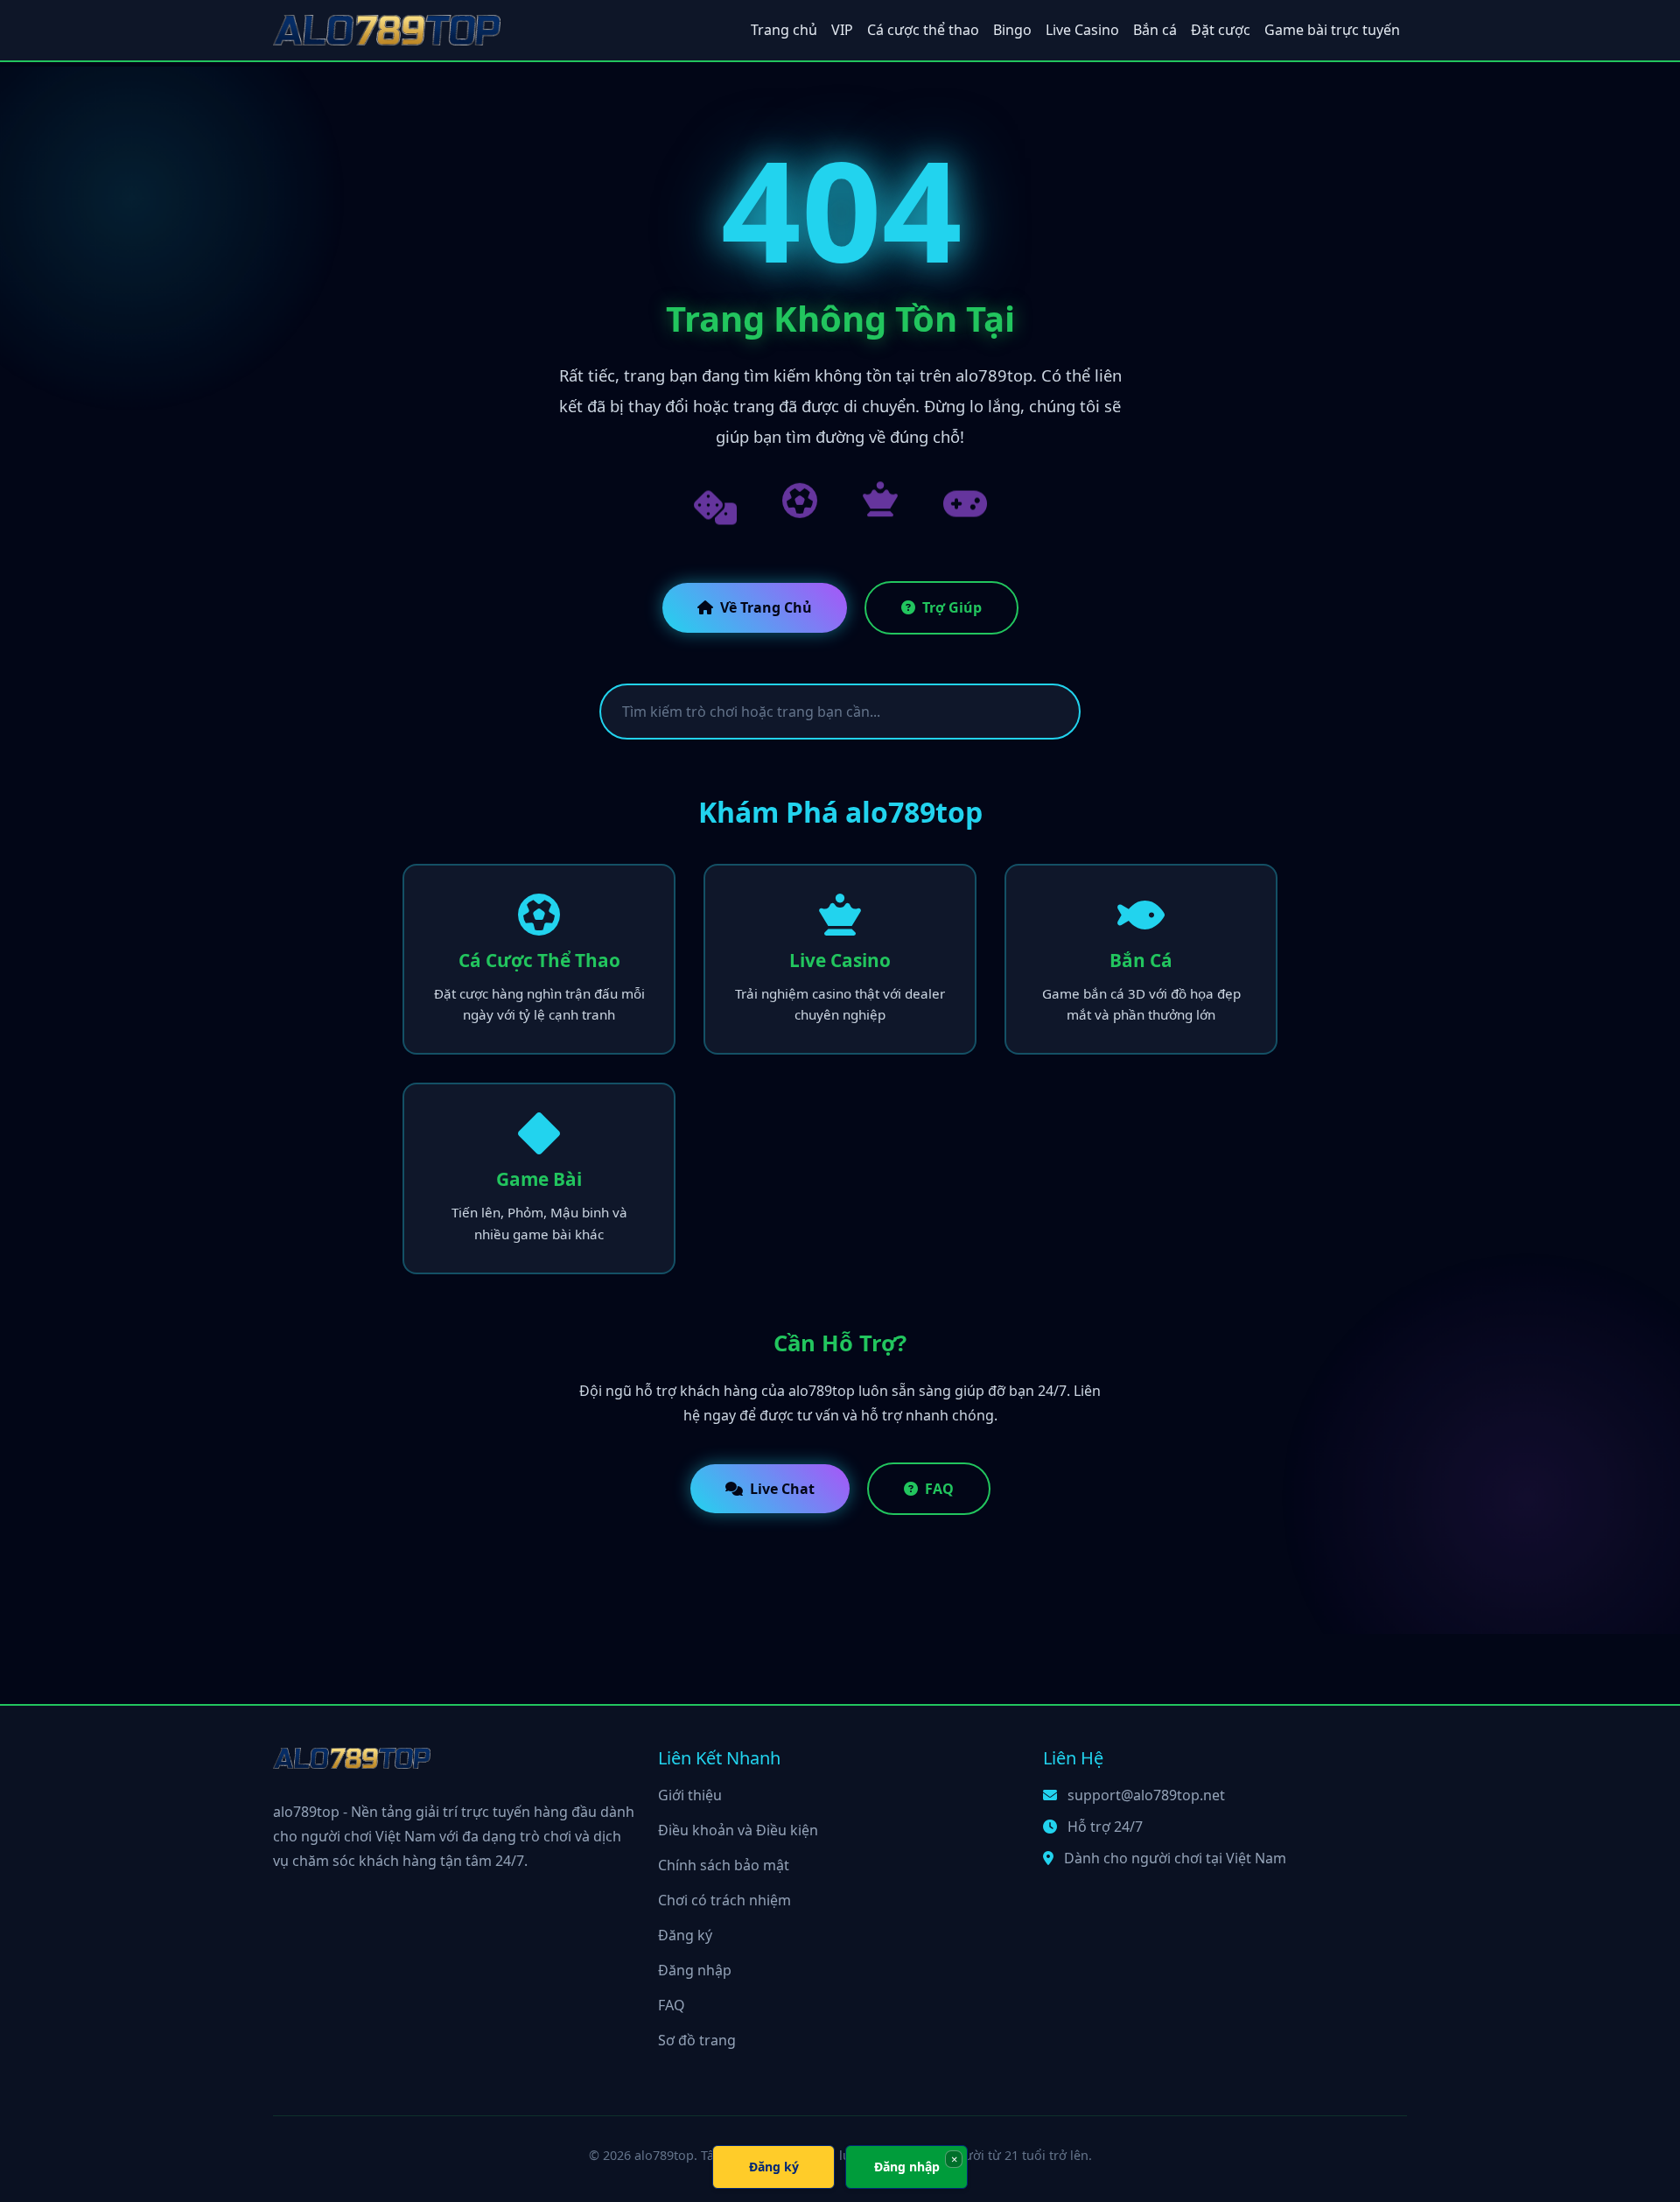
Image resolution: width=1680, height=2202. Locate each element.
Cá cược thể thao (923, 30)
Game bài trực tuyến (1332, 30)
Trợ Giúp (952, 607)
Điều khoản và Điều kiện (738, 1830)
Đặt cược (1221, 30)
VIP (842, 30)
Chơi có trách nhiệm (724, 1900)
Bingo (1012, 30)
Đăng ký (685, 1935)
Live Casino (1082, 30)
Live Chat (782, 1489)
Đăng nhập (695, 1970)
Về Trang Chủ (766, 607)
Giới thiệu (690, 1795)
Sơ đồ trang (697, 2040)
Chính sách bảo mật (724, 1865)
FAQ (939, 1489)
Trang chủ (784, 30)
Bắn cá (1155, 30)
